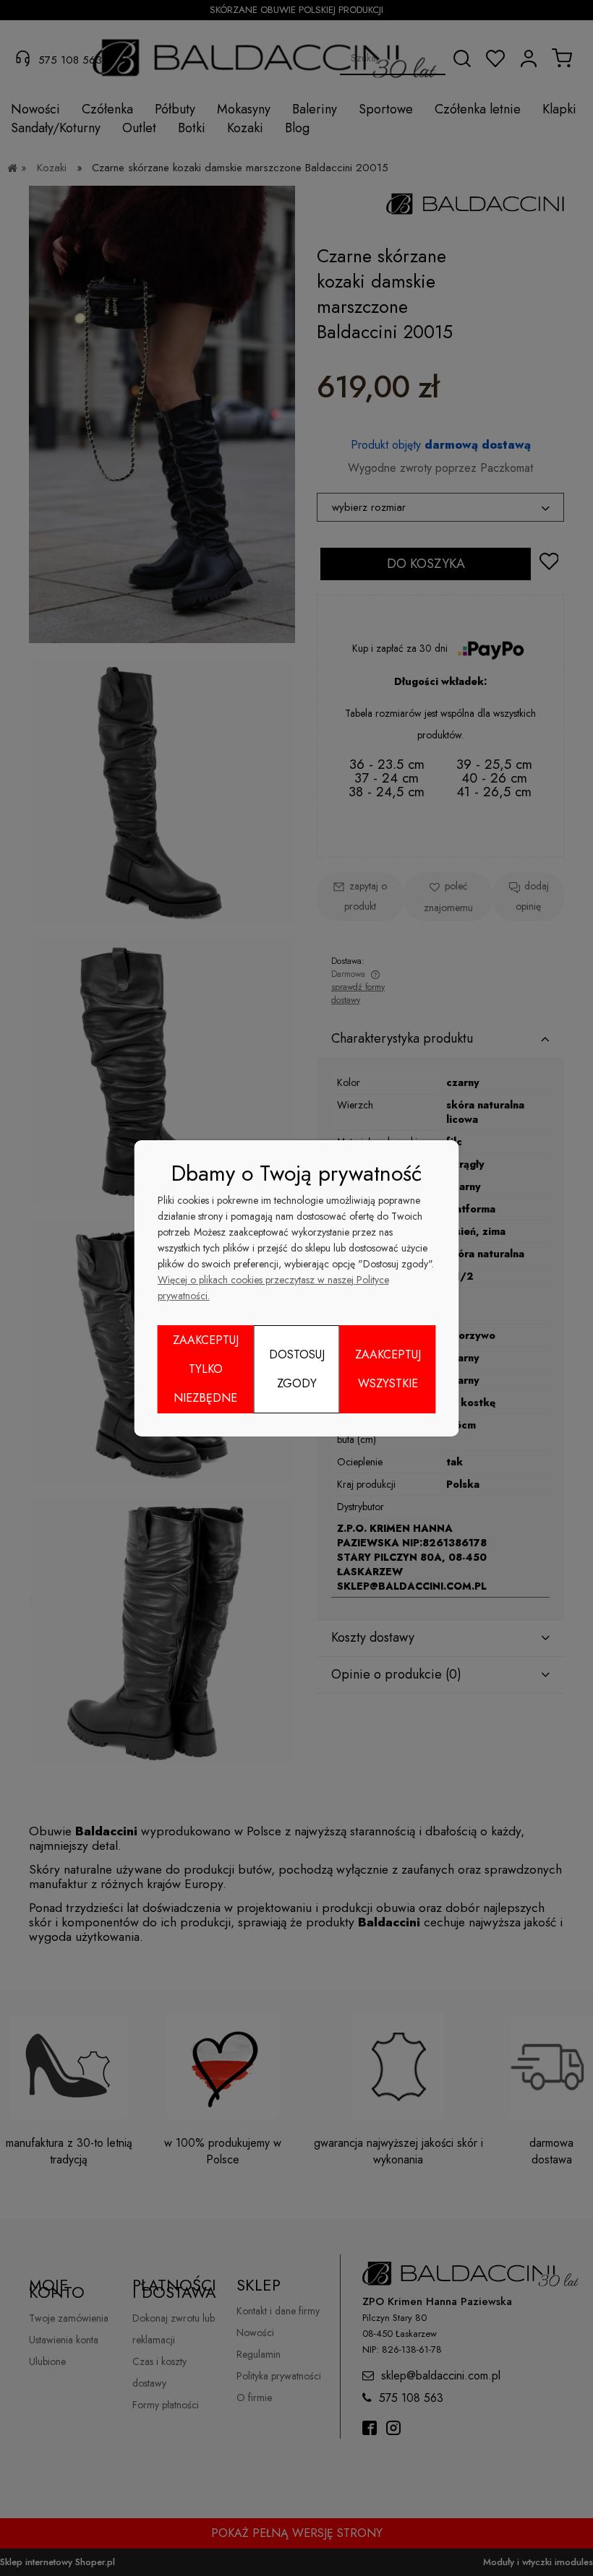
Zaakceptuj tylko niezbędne (206, 1369)
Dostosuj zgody (297, 1369)
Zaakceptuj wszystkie (388, 1369)
